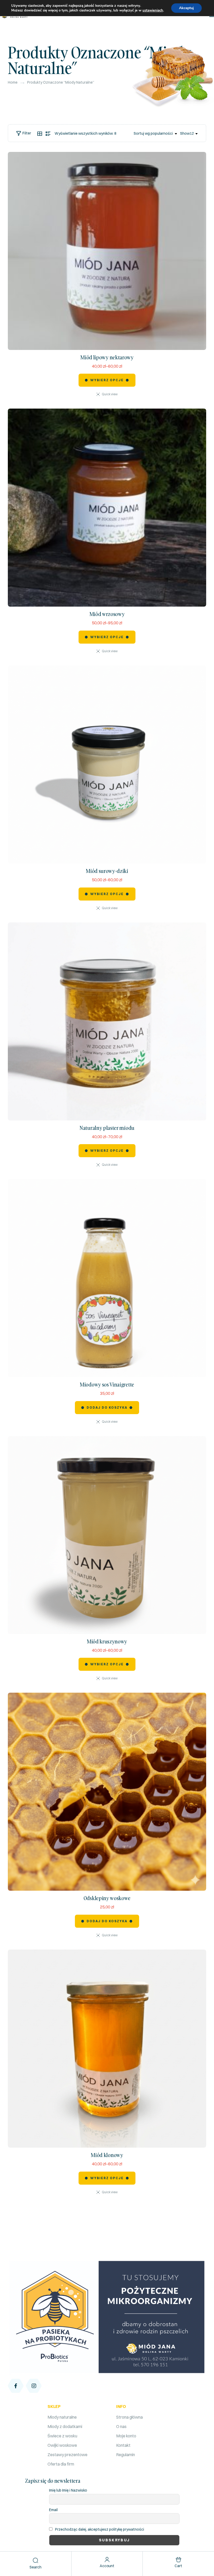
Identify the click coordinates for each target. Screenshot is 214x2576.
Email (53, 2510)
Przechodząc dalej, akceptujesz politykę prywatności (100, 2529)
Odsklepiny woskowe (107, 1898)
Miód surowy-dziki (107, 871)
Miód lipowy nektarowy (107, 357)
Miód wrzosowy (107, 614)
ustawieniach (153, 10)
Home (13, 82)
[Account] (107, 2560)
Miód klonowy (107, 2155)
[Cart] (178, 2560)
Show (185, 133)
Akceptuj (186, 8)
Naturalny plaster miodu (107, 1128)
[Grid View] (40, 134)
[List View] (48, 134)
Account (107, 2566)
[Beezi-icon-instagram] (34, 2386)
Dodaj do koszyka (107, 1407)
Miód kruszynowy (107, 1641)
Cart (178, 2566)
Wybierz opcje (107, 380)
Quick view (110, 394)
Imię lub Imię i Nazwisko (68, 2490)
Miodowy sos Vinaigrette (107, 1384)
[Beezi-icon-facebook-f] (16, 2386)
